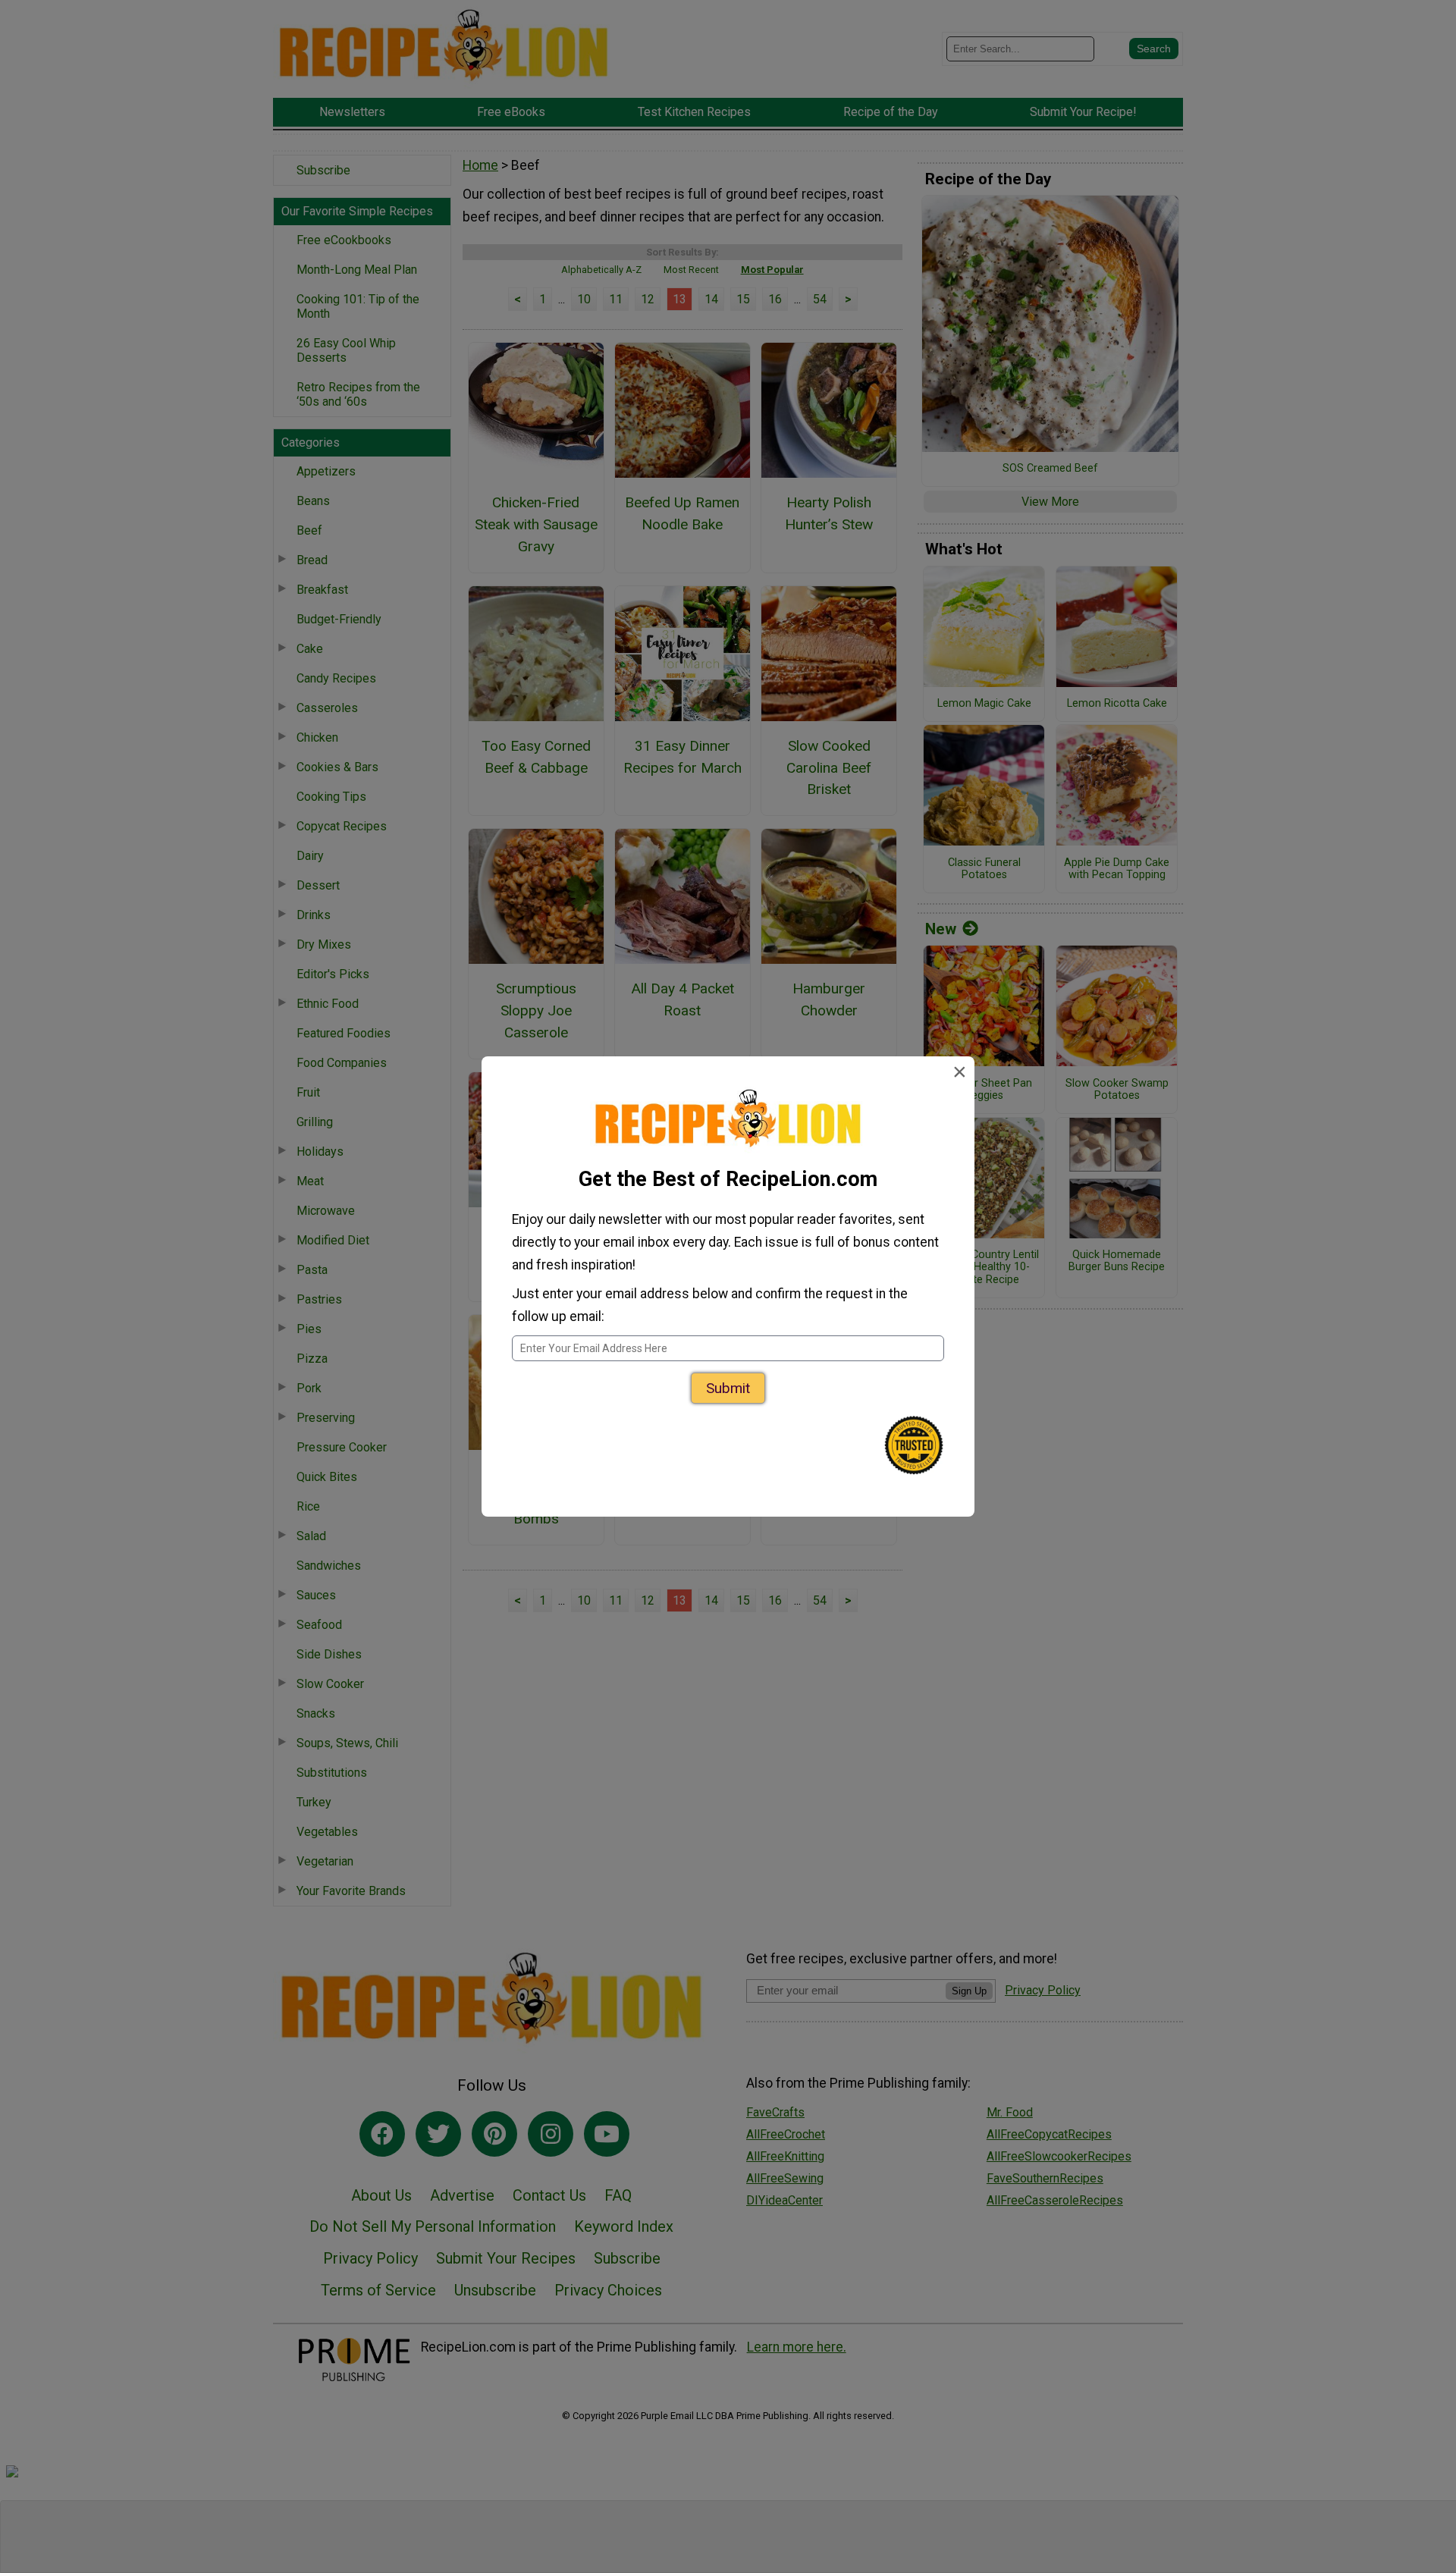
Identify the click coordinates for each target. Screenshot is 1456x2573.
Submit (728, 1388)
